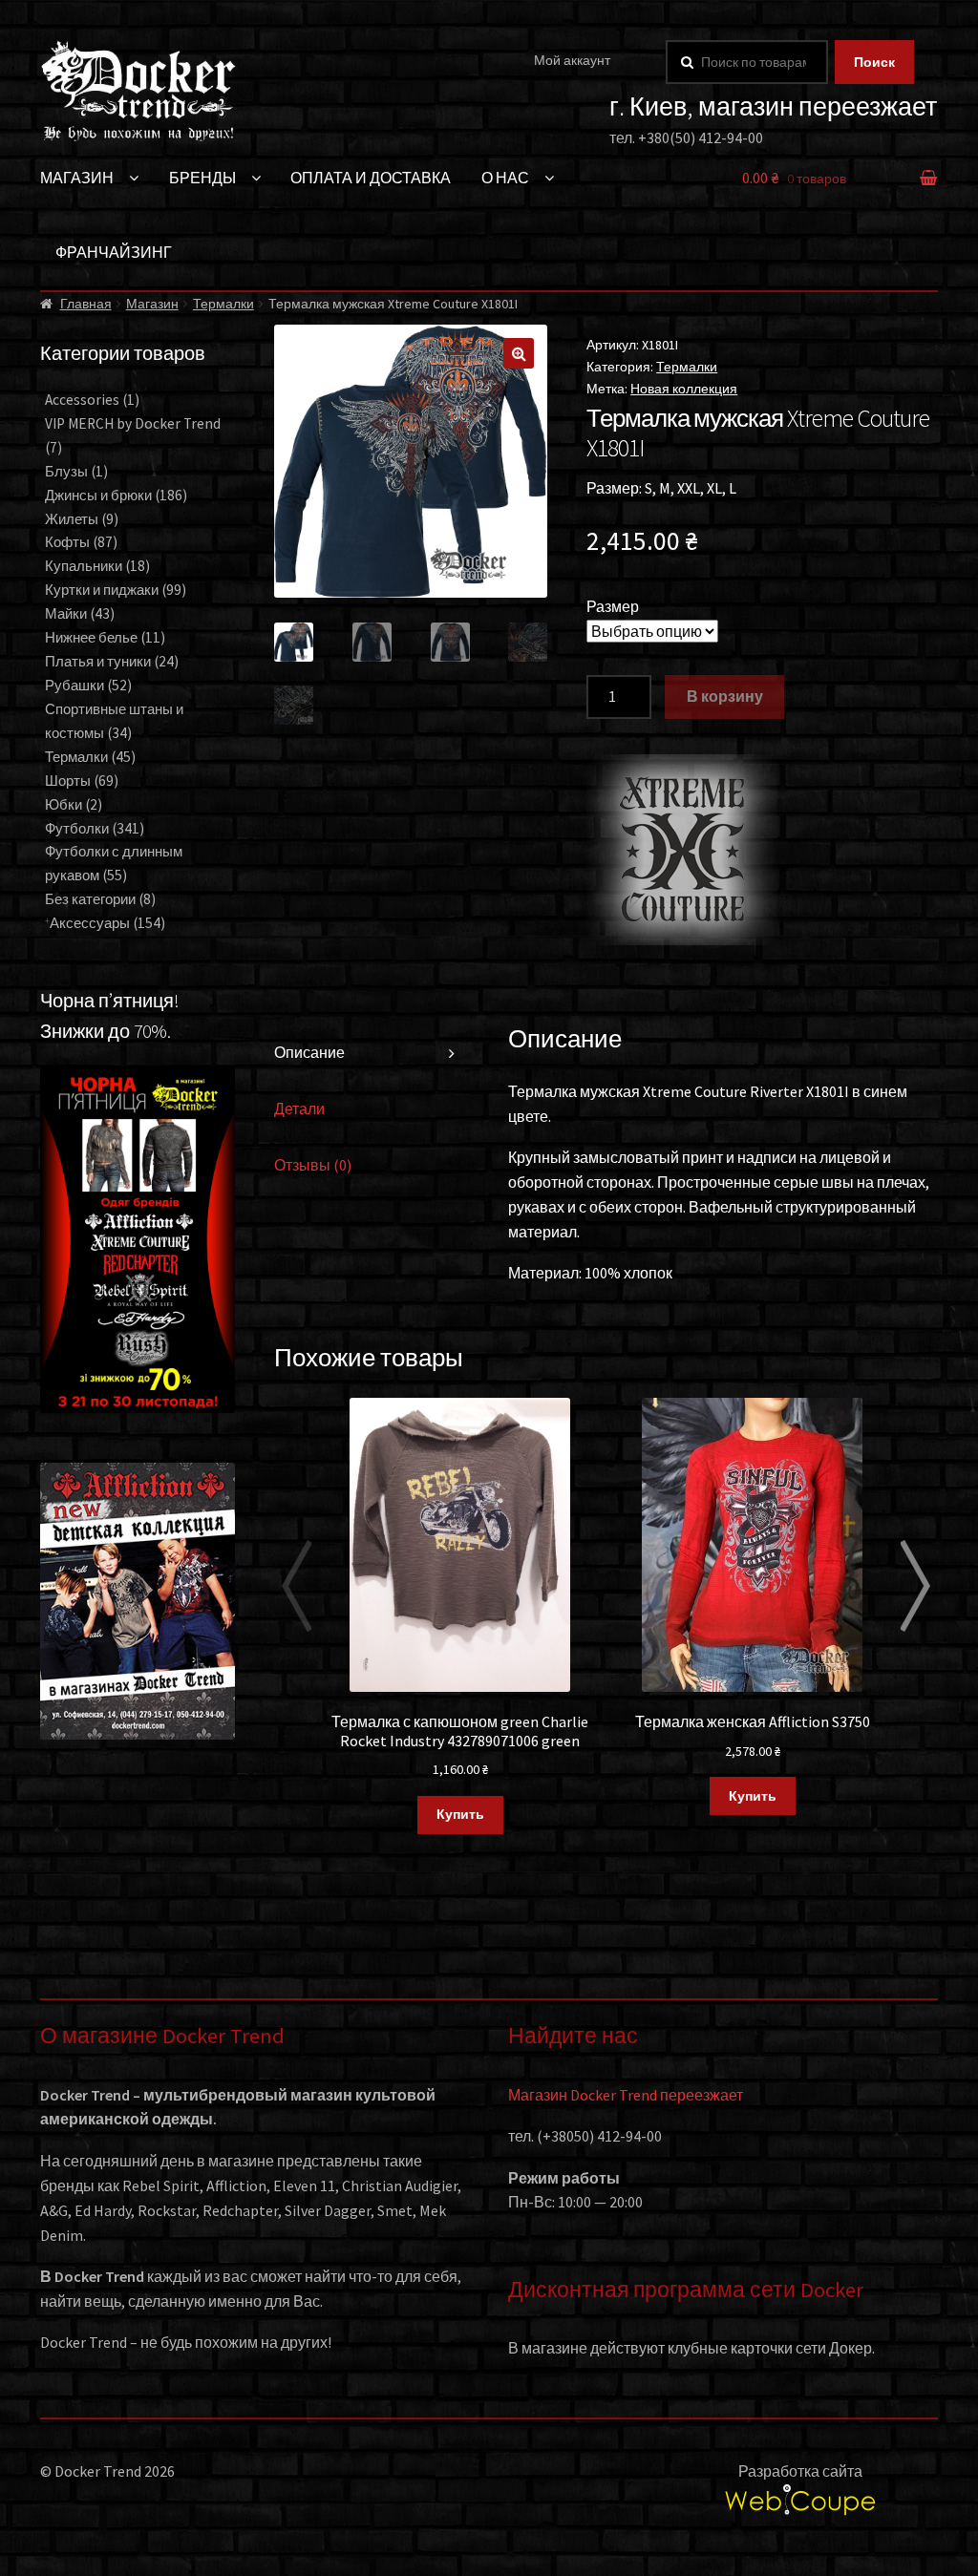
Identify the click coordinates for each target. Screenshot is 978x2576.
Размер (613, 606)
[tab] (372, 1054)
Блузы (76, 471)
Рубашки (88, 685)
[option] (460, 1617)
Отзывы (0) (313, 1165)
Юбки (74, 804)
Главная (86, 304)
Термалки (223, 304)
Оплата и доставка (371, 178)
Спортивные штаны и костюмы (114, 721)
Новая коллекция (684, 389)
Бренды (202, 178)
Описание (309, 1052)
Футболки (95, 828)
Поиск (874, 62)
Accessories (92, 400)
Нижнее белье (105, 637)
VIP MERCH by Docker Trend (133, 435)
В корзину (725, 696)
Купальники (97, 566)
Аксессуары (107, 923)
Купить (460, 1814)
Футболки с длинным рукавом (114, 863)
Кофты (81, 542)
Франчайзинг (114, 252)
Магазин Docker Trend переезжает (626, 2095)
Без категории (100, 899)
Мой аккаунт (572, 60)
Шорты (82, 781)
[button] (519, 353)
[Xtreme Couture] (682, 850)
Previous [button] (296, 1586)
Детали (299, 1109)
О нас (505, 178)
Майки (80, 613)
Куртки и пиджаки (116, 590)
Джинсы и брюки (116, 495)
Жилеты (82, 519)
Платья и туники (112, 661)
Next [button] (916, 1586)
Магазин (77, 178)
